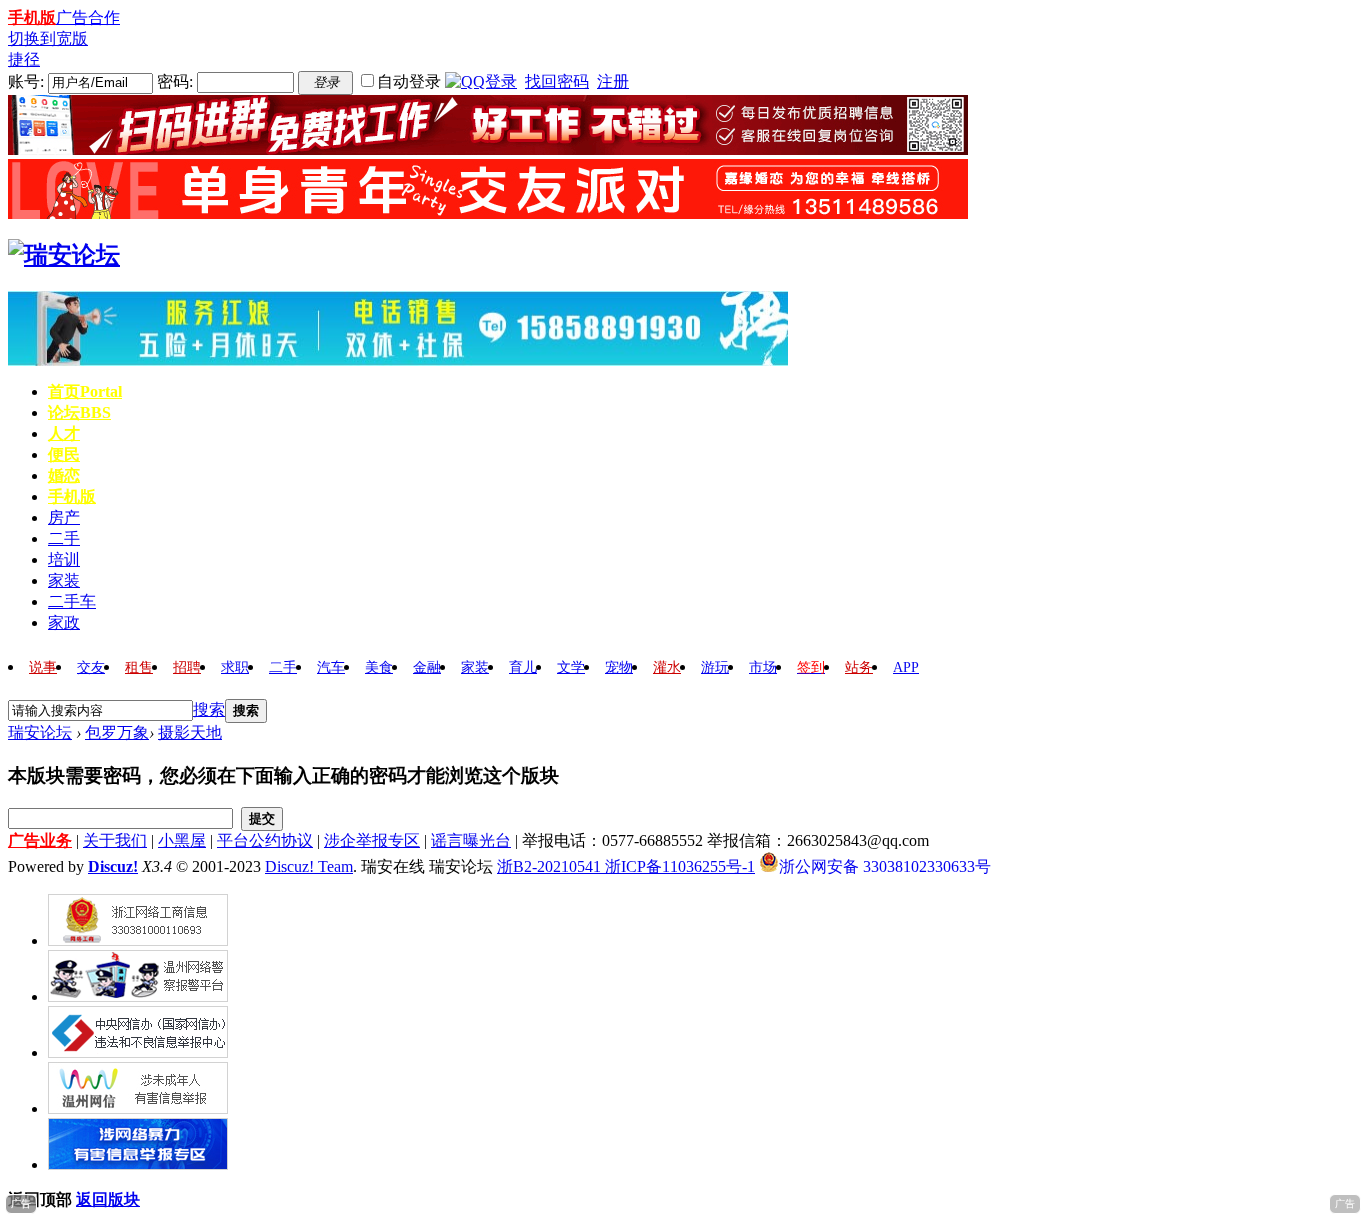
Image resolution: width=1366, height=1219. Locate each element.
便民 (64, 454)
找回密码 (557, 81)
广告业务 (40, 840)
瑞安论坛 (40, 732)
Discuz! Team (309, 866)
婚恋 (64, 475)
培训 (64, 559)
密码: (175, 81)
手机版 (32, 17)
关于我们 (115, 840)
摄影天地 (190, 732)
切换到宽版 (48, 38)
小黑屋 (182, 840)
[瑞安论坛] (64, 255)
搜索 (209, 709)
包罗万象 (117, 732)
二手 (64, 538)
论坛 (79, 412)
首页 (85, 391)
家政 (64, 622)
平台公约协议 (265, 840)
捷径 (24, 59)
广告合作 (88, 17)
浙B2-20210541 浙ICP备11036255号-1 (626, 866)
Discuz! (113, 866)
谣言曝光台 (471, 840)
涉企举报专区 (372, 840)
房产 (64, 517)
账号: (26, 81)
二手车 (72, 601)
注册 (613, 81)
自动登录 (409, 81)
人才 (64, 433)
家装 (64, 580)
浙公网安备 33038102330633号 (885, 865)
